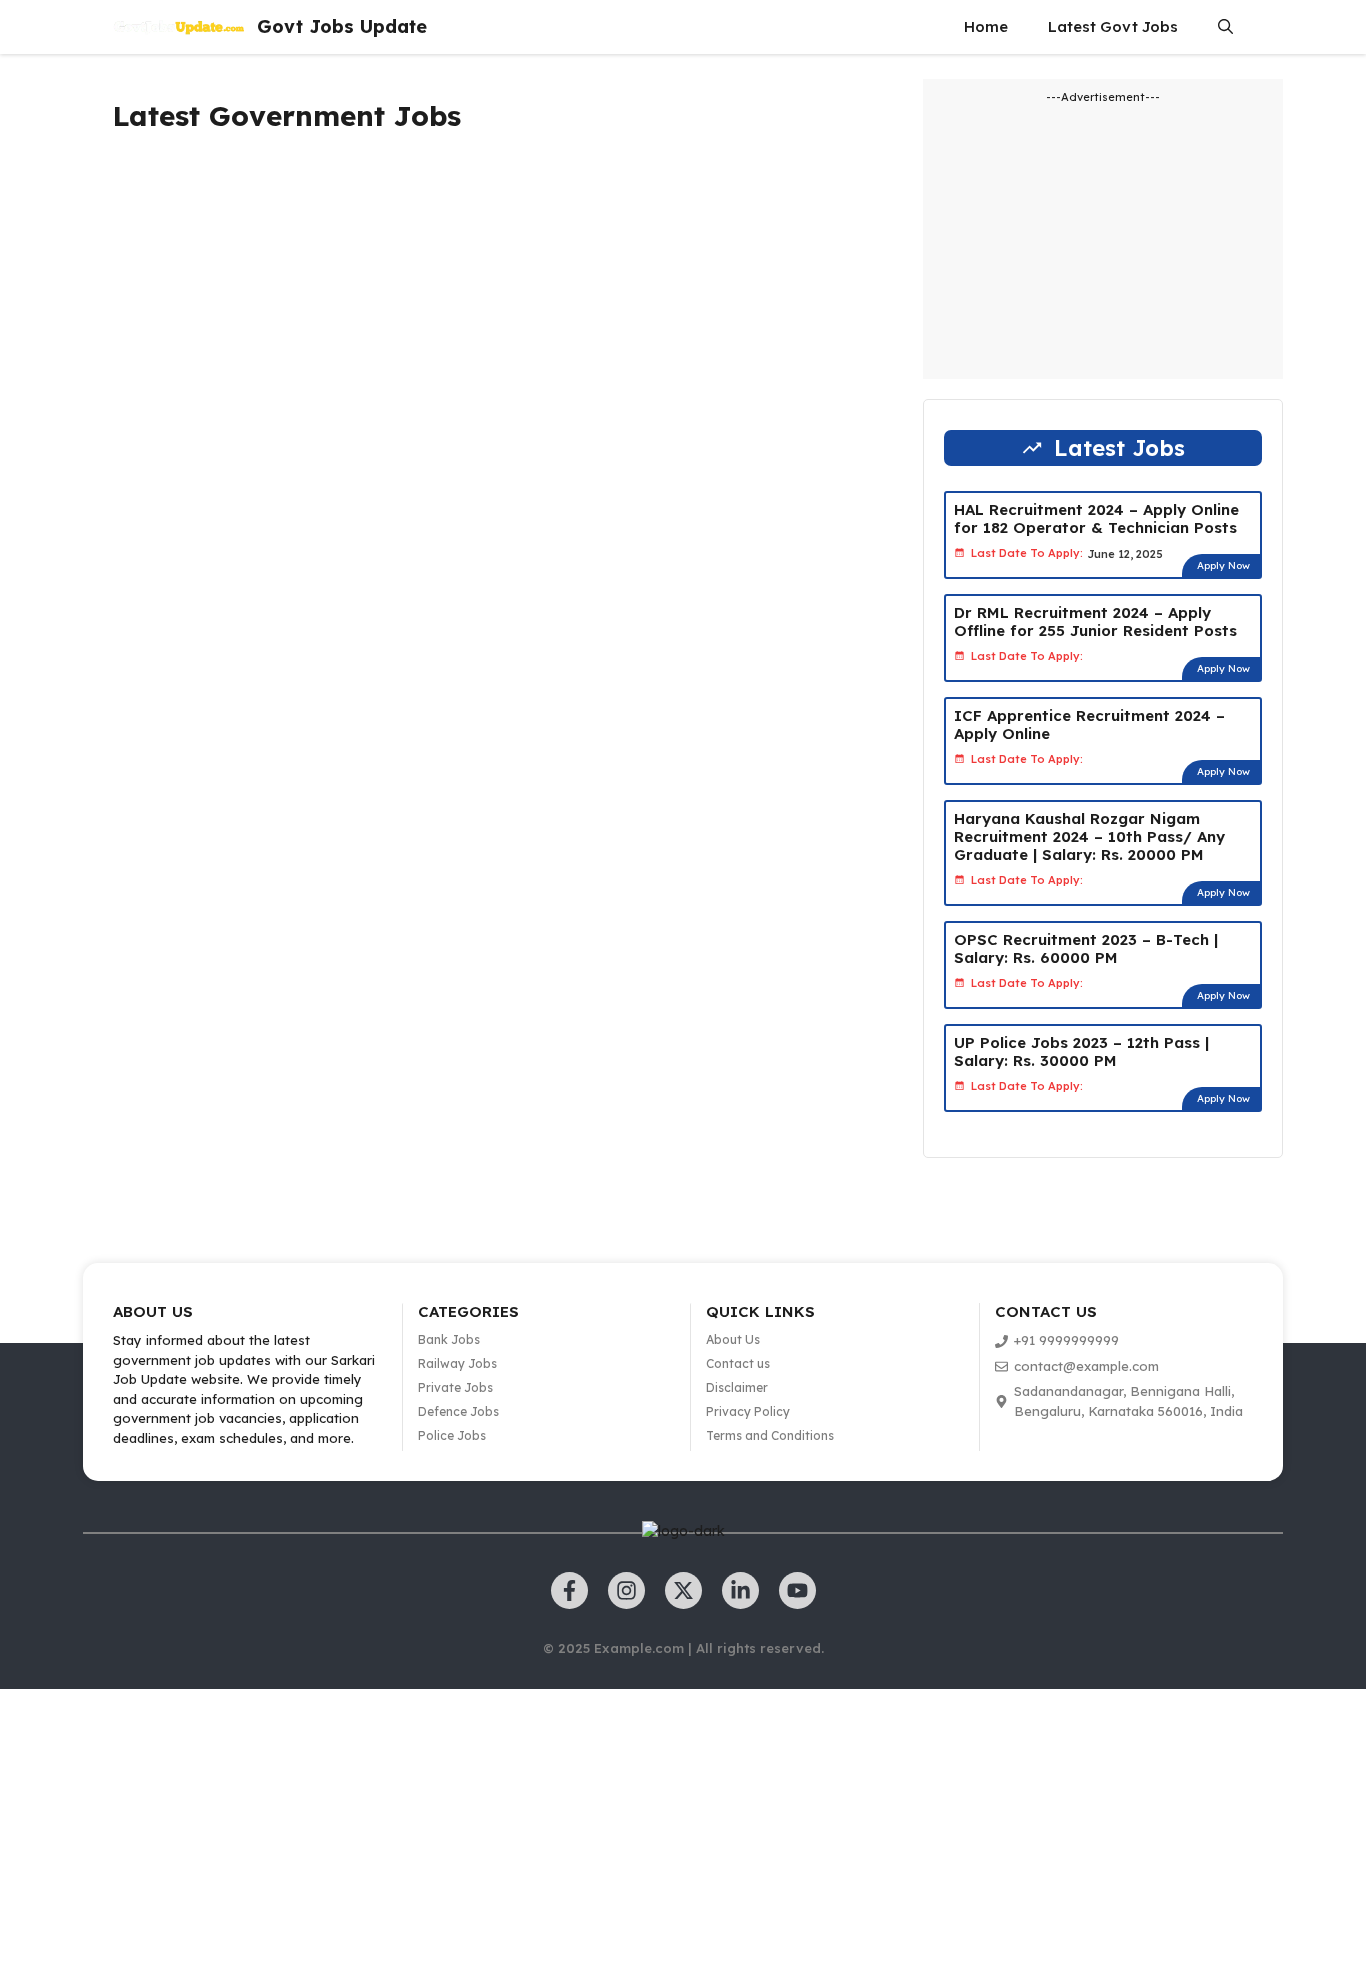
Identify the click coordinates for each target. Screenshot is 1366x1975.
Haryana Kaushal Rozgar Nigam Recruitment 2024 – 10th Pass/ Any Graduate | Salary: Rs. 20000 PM (1089, 836)
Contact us (738, 1363)
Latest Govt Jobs (1113, 26)
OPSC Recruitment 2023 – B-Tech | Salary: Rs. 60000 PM (1086, 948)
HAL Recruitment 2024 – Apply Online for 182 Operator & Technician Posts (1096, 518)
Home (986, 26)
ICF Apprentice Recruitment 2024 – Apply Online (1089, 724)
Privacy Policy (748, 1411)
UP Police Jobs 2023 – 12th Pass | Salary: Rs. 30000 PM (1081, 1051)
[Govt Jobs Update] (180, 27)
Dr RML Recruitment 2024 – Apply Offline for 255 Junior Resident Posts (1095, 621)
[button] (1225, 27)
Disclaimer (737, 1387)
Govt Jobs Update (342, 26)
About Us (733, 1339)
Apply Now (1223, 565)
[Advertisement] (490, 346)
